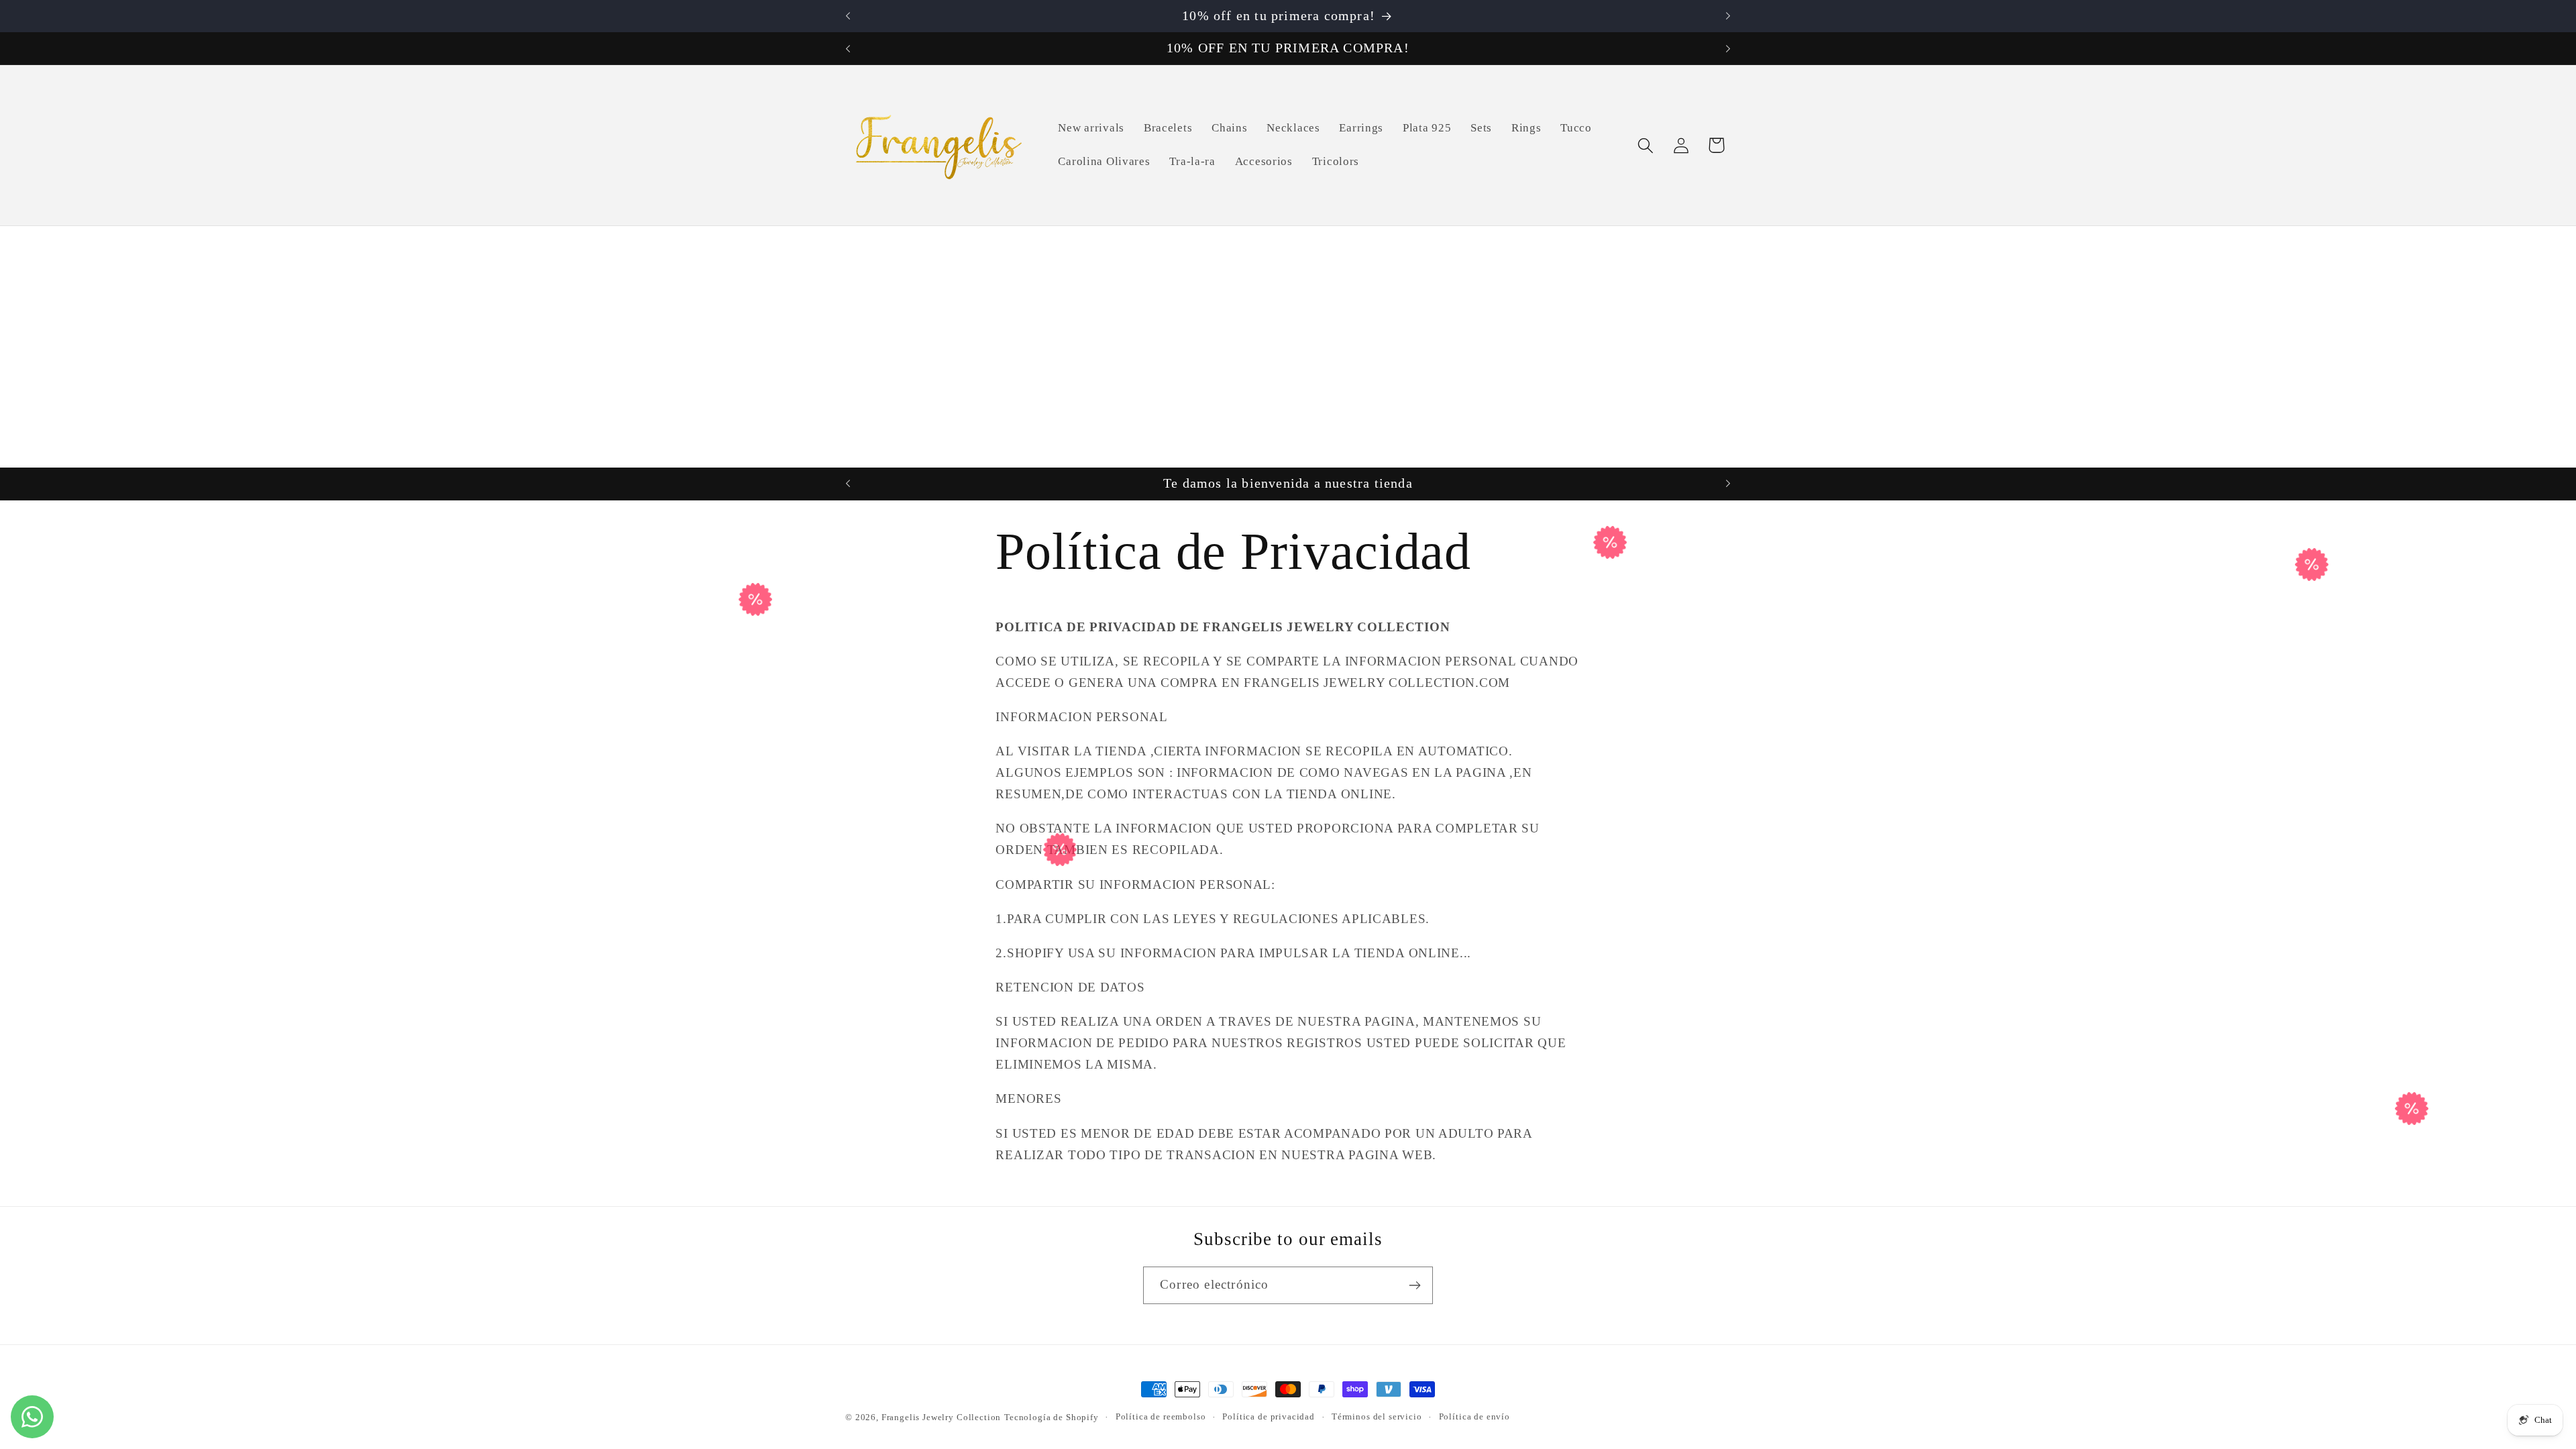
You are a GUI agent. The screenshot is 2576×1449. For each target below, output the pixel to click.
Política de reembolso (1161, 1416)
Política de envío (1474, 1416)
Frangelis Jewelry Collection (942, 1417)
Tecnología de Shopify (1052, 1417)
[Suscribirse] (1414, 1285)
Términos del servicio (1377, 1416)
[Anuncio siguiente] (1728, 16)
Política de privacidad (1268, 1416)
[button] (1645, 145)
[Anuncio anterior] (848, 16)
